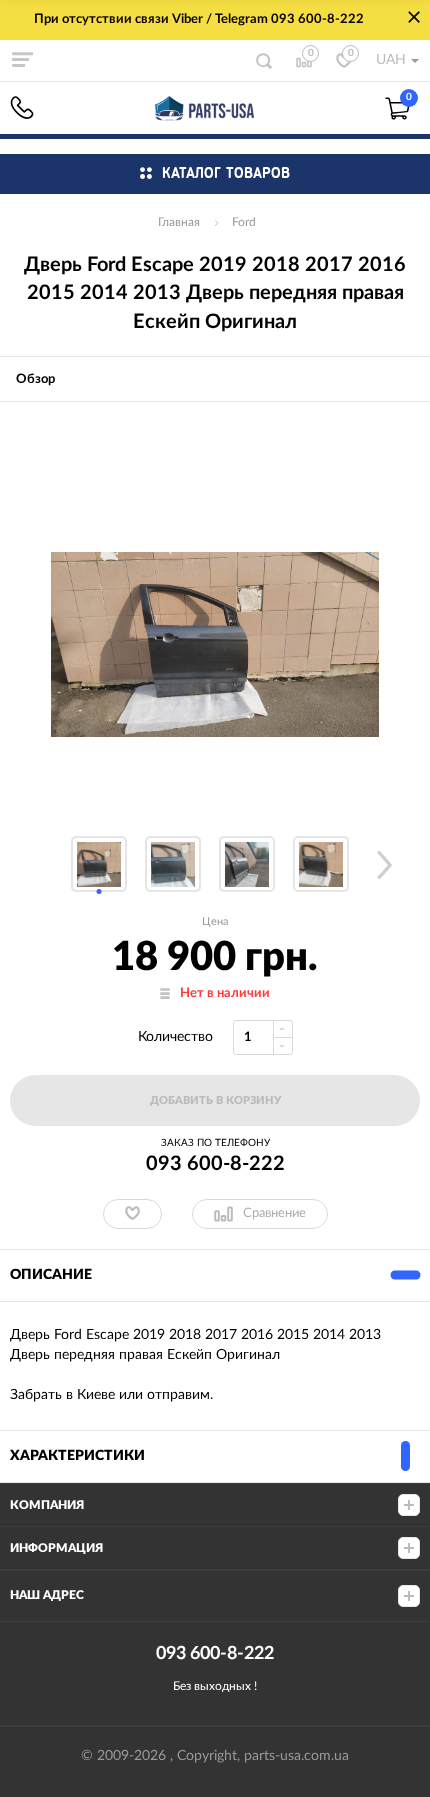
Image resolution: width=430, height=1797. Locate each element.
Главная (179, 222)
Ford (244, 222)
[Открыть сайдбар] (22, 60)
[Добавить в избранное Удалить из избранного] (132, 1214)
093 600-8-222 (22, 107)
